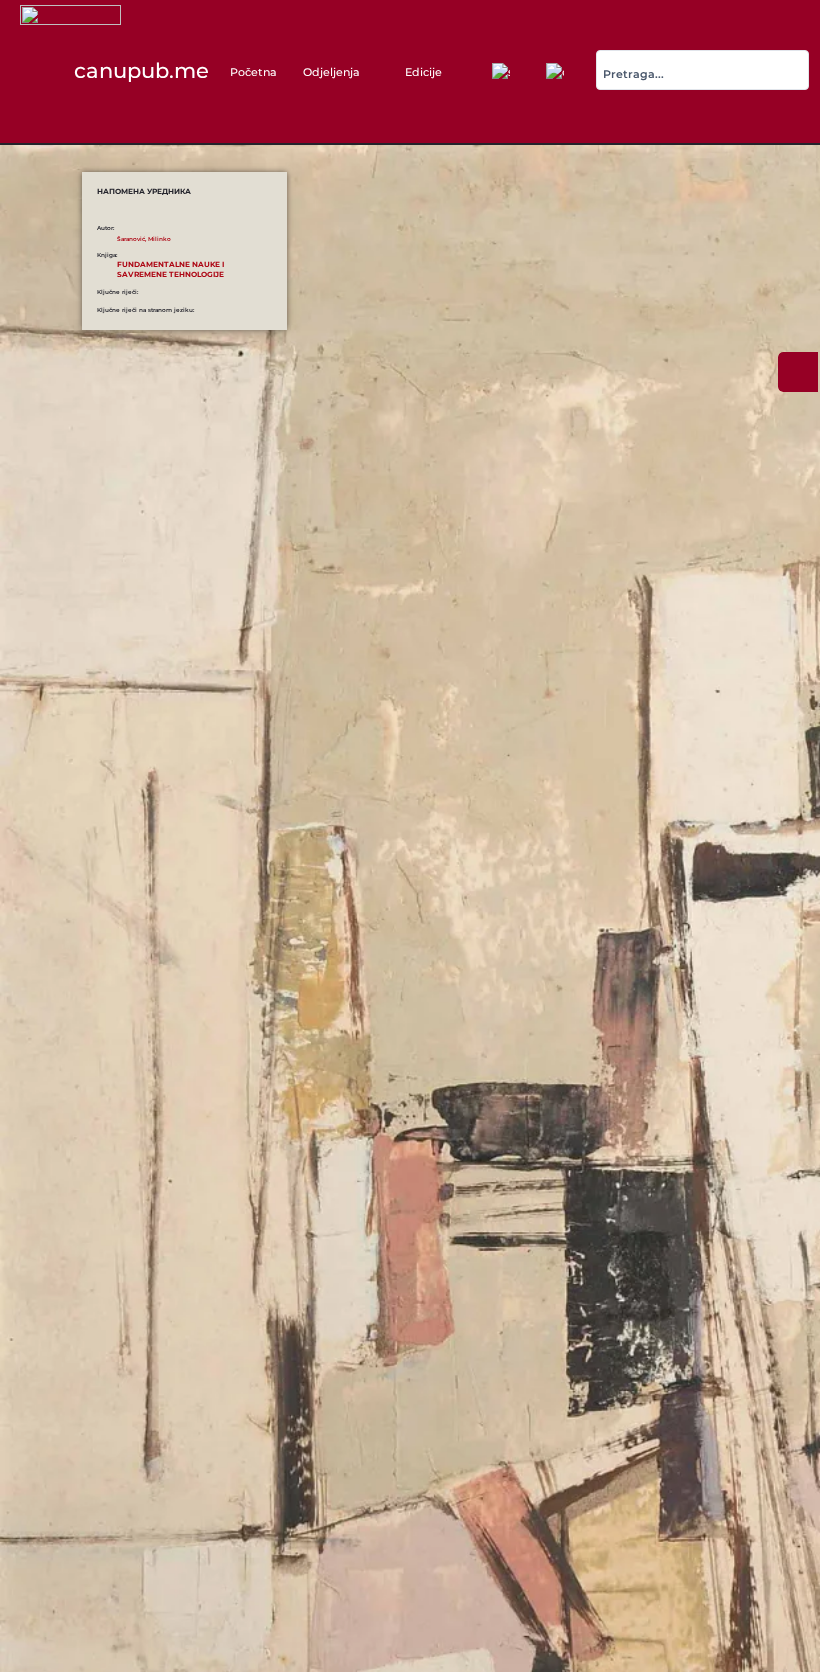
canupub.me (141, 70)
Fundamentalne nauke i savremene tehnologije (170, 269)
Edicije (423, 72)
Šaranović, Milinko (144, 238)
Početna (253, 72)
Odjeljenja (331, 72)
